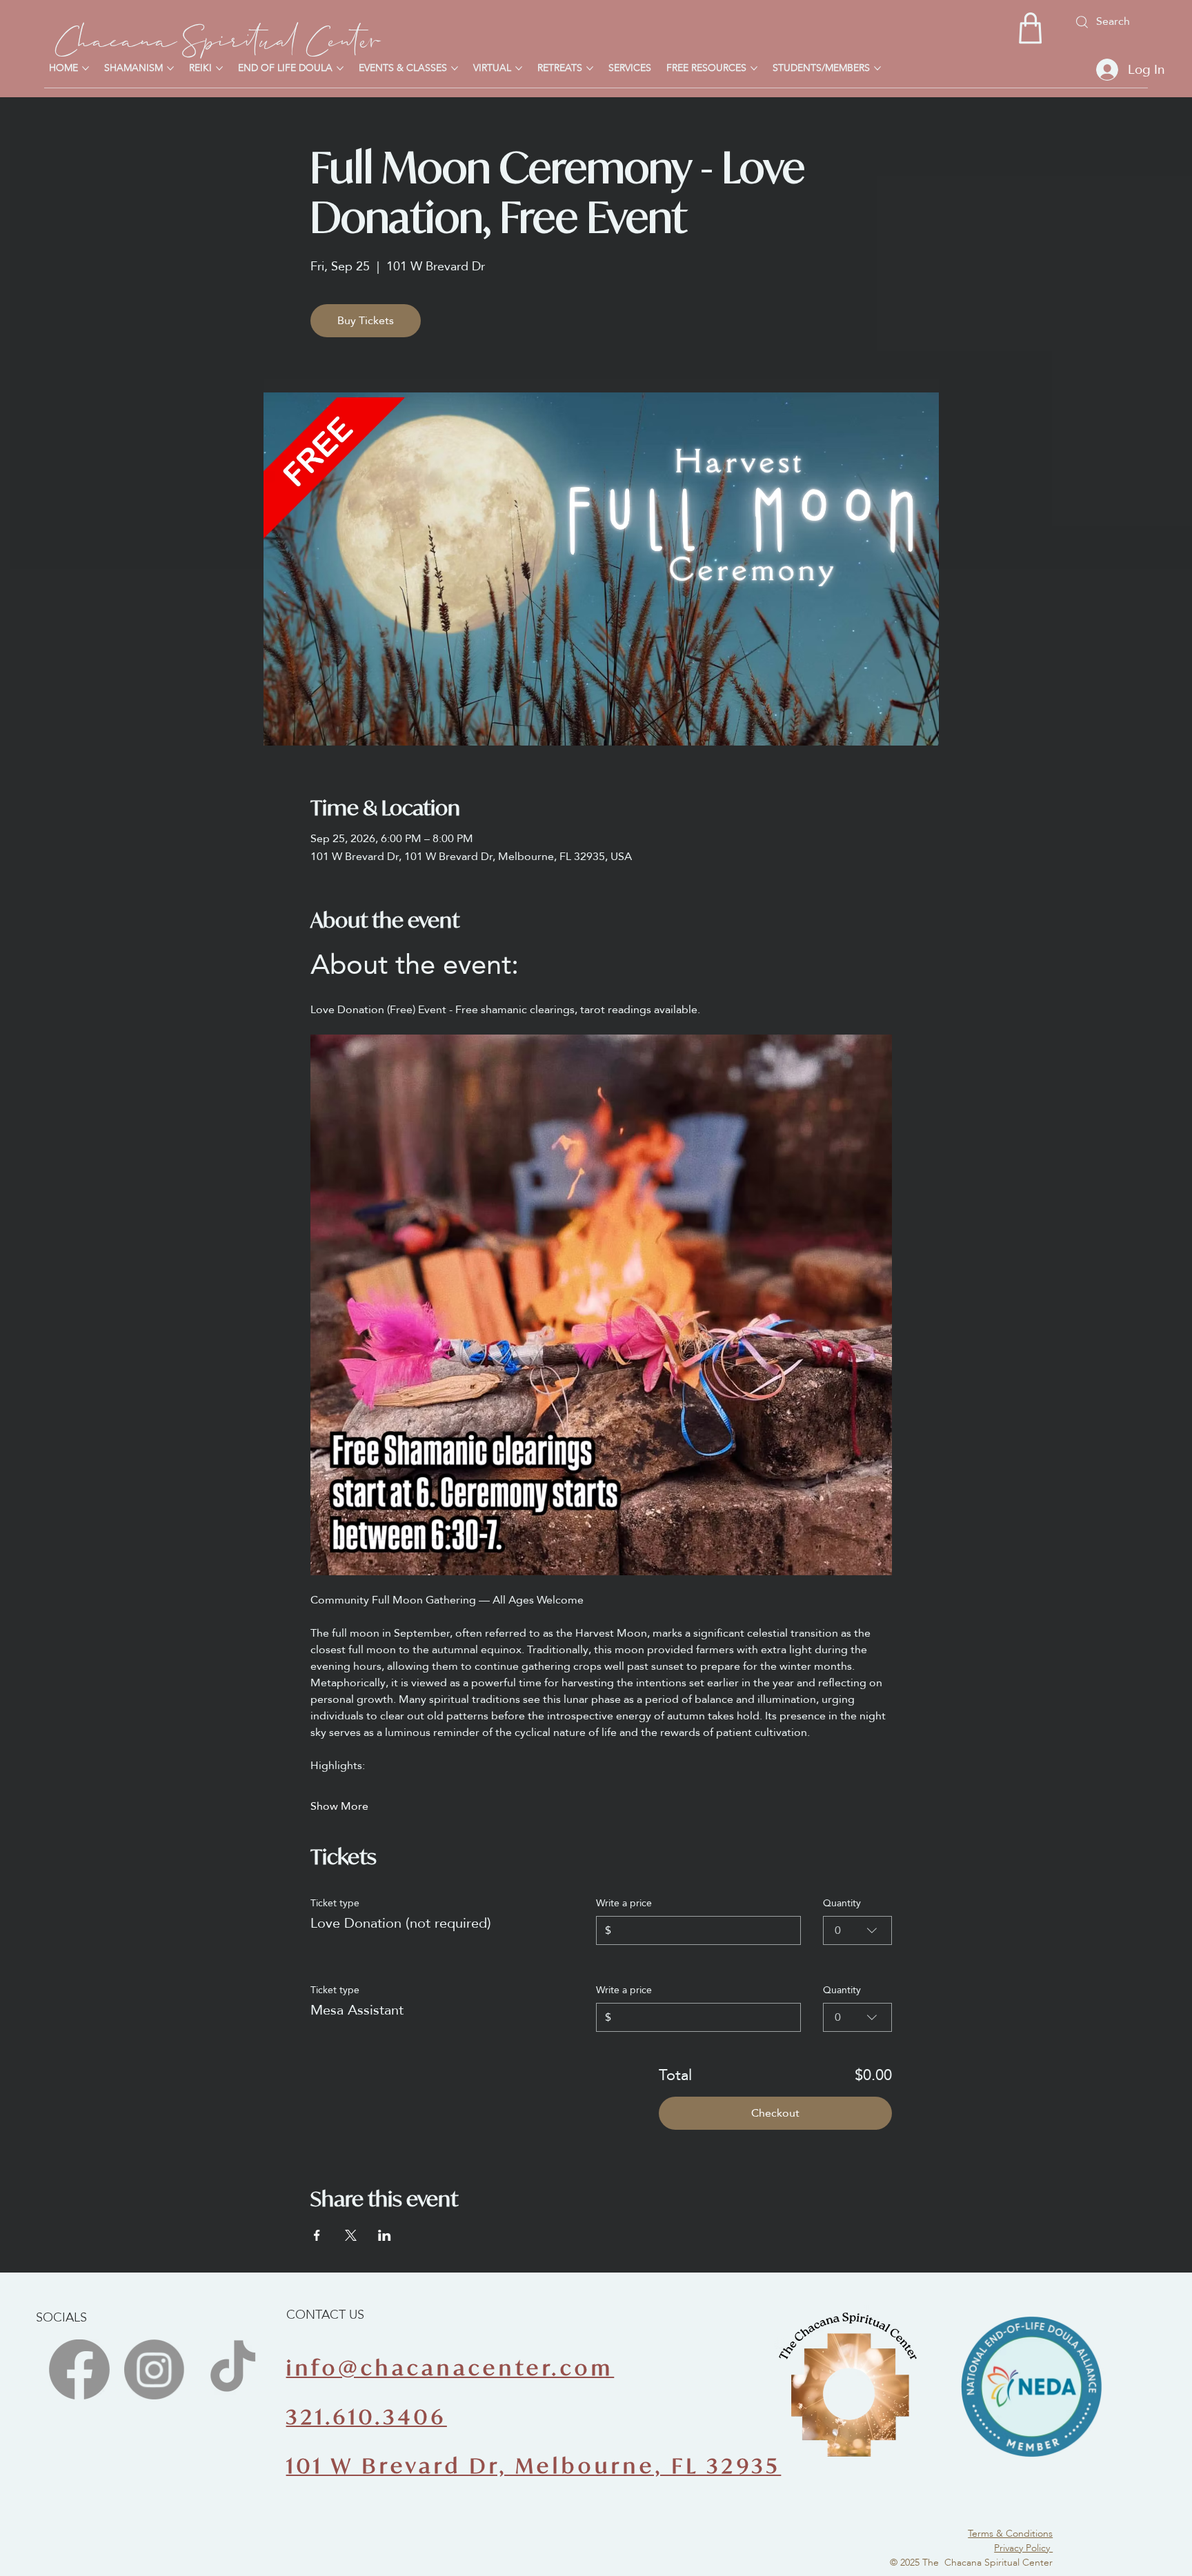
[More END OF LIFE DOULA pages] (340, 68)
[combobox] (857, 1930)
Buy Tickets (366, 320)
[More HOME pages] (86, 68)
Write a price (624, 1903)
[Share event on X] (351, 2235)
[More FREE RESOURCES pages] (754, 68)
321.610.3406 (367, 2416)
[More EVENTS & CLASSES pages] (455, 68)
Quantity (842, 1903)
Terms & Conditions (1010, 2533)
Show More (339, 1806)
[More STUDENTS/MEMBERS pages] (877, 68)
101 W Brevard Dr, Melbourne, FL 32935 (534, 2465)
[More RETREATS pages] (590, 68)
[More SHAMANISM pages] (170, 68)
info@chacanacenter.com (450, 2367)
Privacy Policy (1023, 2548)
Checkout (775, 2113)
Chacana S (128, 36)
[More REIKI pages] (219, 68)
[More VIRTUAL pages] (519, 68)
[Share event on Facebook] (317, 2235)
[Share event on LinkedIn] (385, 2235)
